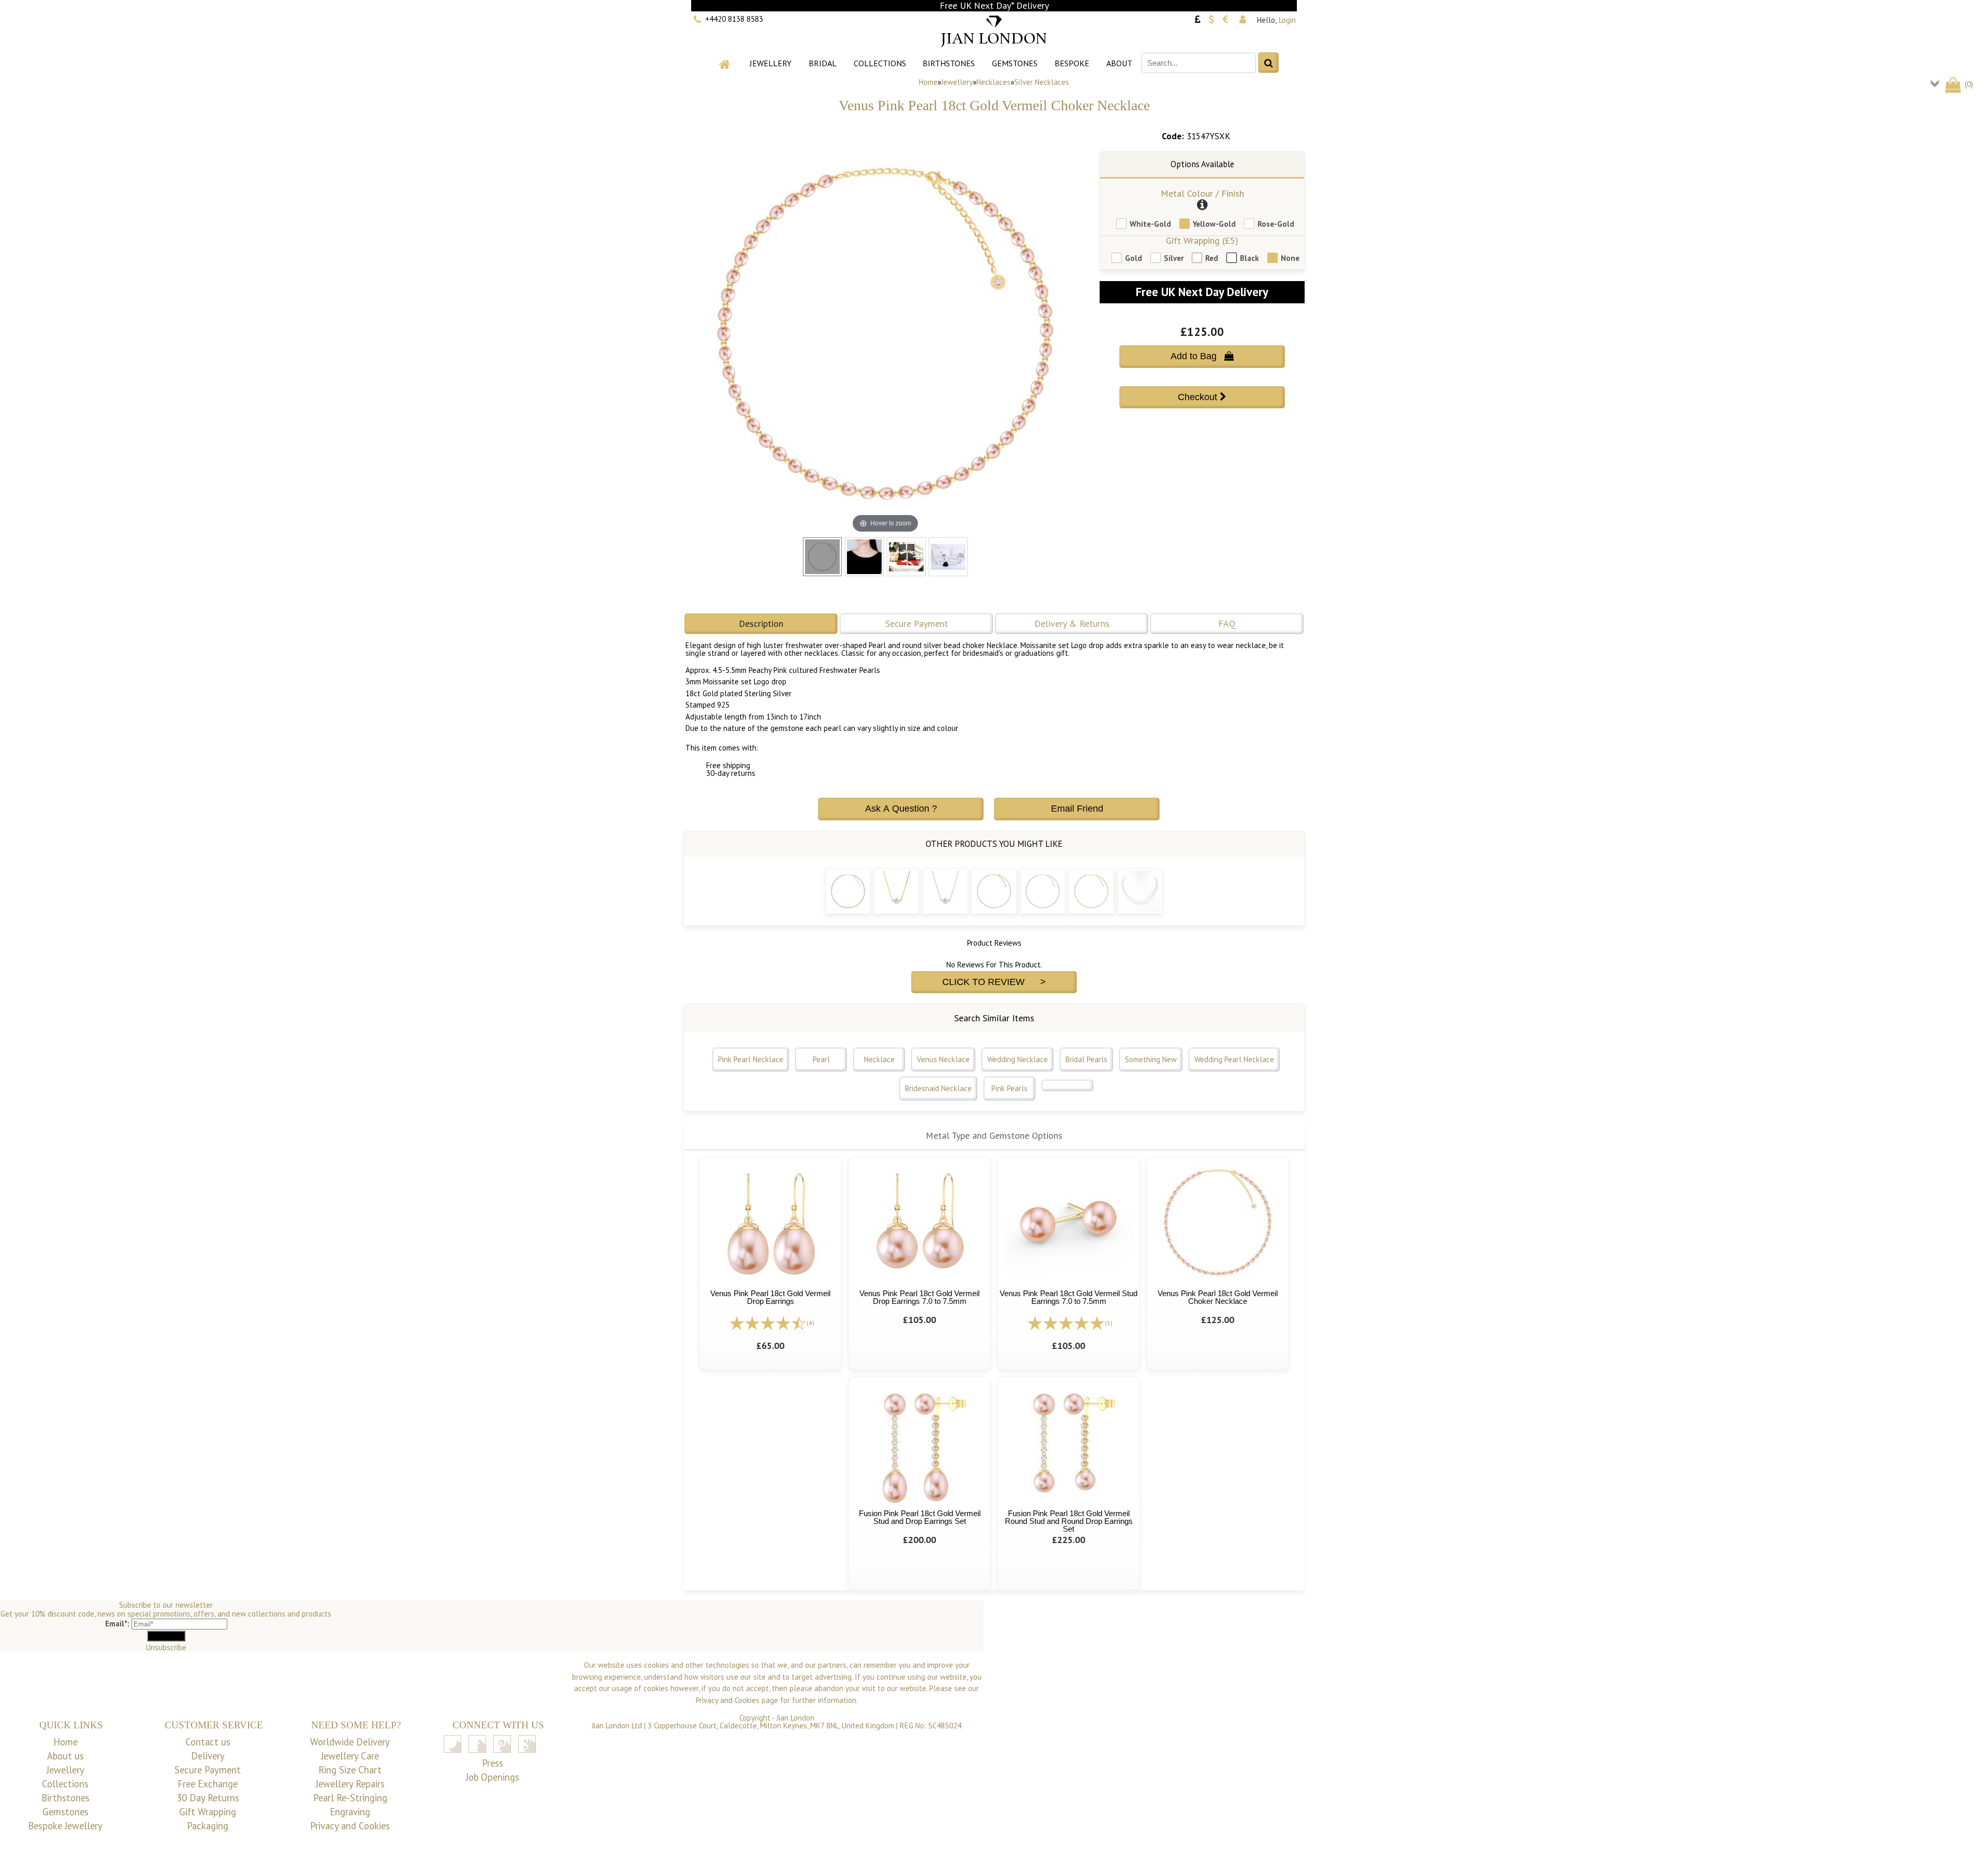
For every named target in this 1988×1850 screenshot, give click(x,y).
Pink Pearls (1010, 1088)
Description (761, 623)
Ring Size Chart (350, 1770)
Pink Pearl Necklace (751, 1059)
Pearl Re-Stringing (350, 1798)
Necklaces (993, 82)
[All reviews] (768, 1322)
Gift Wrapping (208, 1812)
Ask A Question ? (901, 809)
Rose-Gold (1276, 224)
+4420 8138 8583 (734, 19)
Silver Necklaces (1042, 82)
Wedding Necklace (1018, 1059)
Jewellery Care (350, 1756)
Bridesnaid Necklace (938, 1088)
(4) (810, 1323)
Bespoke (1072, 63)
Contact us (208, 1742)
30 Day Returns (208, 1798)
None (1290, 258)
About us (65, 1756)
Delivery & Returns (1072, 623)
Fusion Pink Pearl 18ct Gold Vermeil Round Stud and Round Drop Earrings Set (1069, 1521)
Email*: (117, 1624)
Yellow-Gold (1214, 224)
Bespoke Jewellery (65, 1826)
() (1968, 84)
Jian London (795, 1718)
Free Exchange (208, 1784)
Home (928, 82)
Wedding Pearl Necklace (1234, 1059)
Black (1249, 258)
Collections (880, 63)
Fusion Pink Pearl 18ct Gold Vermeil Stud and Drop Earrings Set (920, 1517)
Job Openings (493, 1777)
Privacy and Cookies (350, 1826)
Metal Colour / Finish (1202, 193)
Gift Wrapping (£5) (1202, 240)
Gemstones (1015, 63)
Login (1287, 20)
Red (1212, 258)
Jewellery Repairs (350, 1784)
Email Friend (1077, 809)
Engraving (350, 1812)
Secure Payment (917, 623)
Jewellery (771, 63)
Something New (1151, 1059)
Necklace (879, 1059)
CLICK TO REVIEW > (994, 982)
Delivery (208, 1756)
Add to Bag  (1202, 356)
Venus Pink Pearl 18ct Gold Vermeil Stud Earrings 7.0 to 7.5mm (1069, 1297)
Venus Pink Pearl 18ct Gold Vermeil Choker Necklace (1218, 1297)
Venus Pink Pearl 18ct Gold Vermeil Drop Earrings (770, 1297)
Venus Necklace (943, 1059)
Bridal (823, 63)
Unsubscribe (166, 1647)
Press (493, 1763)
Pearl (821, 1059)
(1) (1109, 1323)
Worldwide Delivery (350, 1742)
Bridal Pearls (1086, 1059)
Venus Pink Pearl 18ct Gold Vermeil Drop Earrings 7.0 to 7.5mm (919, 1297)
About (1119, 63)
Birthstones (949, 63)
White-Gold (1150, 224)
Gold (1134, 258)
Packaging (208, 1826)
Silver (1174, 258)
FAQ (1227, 623)
